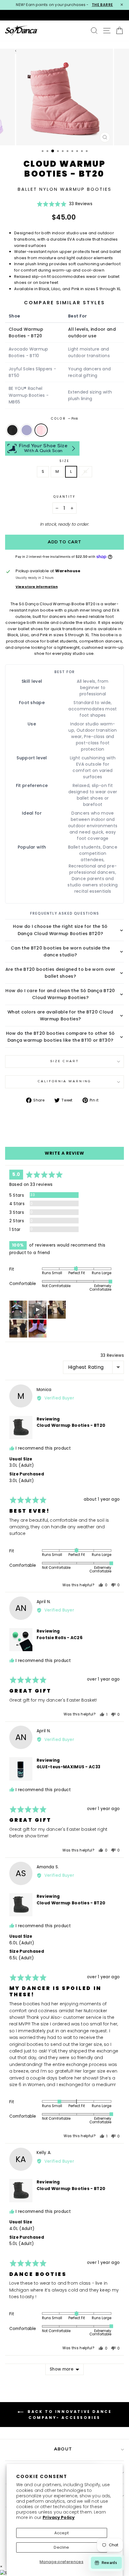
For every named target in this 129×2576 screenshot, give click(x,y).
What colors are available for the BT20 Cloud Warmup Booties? (60, 1015)
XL (85, 471)
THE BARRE (102, 5)
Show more (62, 2369)
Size (64, 461)
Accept (62, 2533)
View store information (37, 587)
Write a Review (64, 1153)
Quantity (64, 497)
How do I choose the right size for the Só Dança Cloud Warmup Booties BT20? (60, 930)
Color (64, 419)
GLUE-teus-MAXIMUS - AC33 (69, 1767)
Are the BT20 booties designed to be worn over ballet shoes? (60, 973)
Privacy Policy (59, 2517)
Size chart (64, 1061)
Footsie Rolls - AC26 (60, 1638)
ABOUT (63, 2449)
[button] (64, 206)
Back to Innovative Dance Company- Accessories (69, 2415)
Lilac (27, 430)
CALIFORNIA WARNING (64, 1081)
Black (12, 430)
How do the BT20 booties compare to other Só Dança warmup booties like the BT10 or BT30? (60, 1037)
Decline (61, 2547)
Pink (41, 430)
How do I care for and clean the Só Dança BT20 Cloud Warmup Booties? (60, 994)
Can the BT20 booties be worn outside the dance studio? (60, 951)
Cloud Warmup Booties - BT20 (71, 1425)
